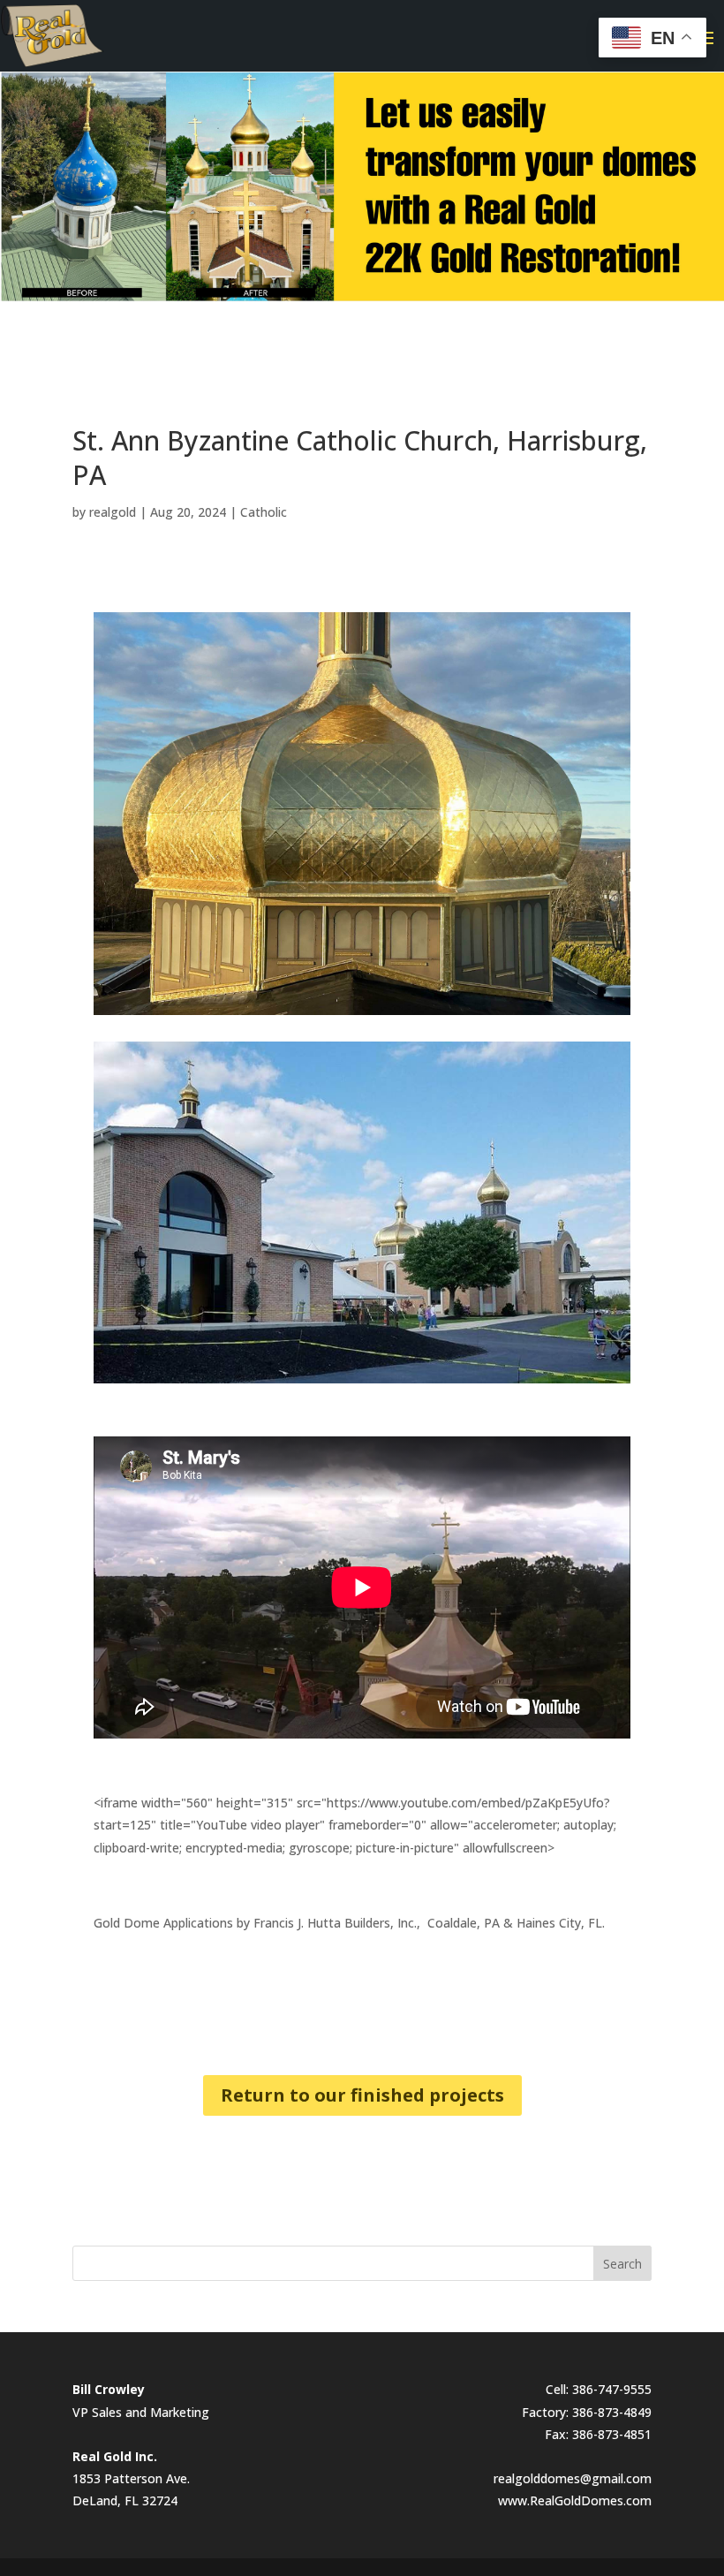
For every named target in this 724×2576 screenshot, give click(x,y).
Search (622, 2264)
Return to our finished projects (362, 2095)
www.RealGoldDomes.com (575, 2500)
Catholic (264, 512)
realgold (113, 512)
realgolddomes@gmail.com (573, 2478)
